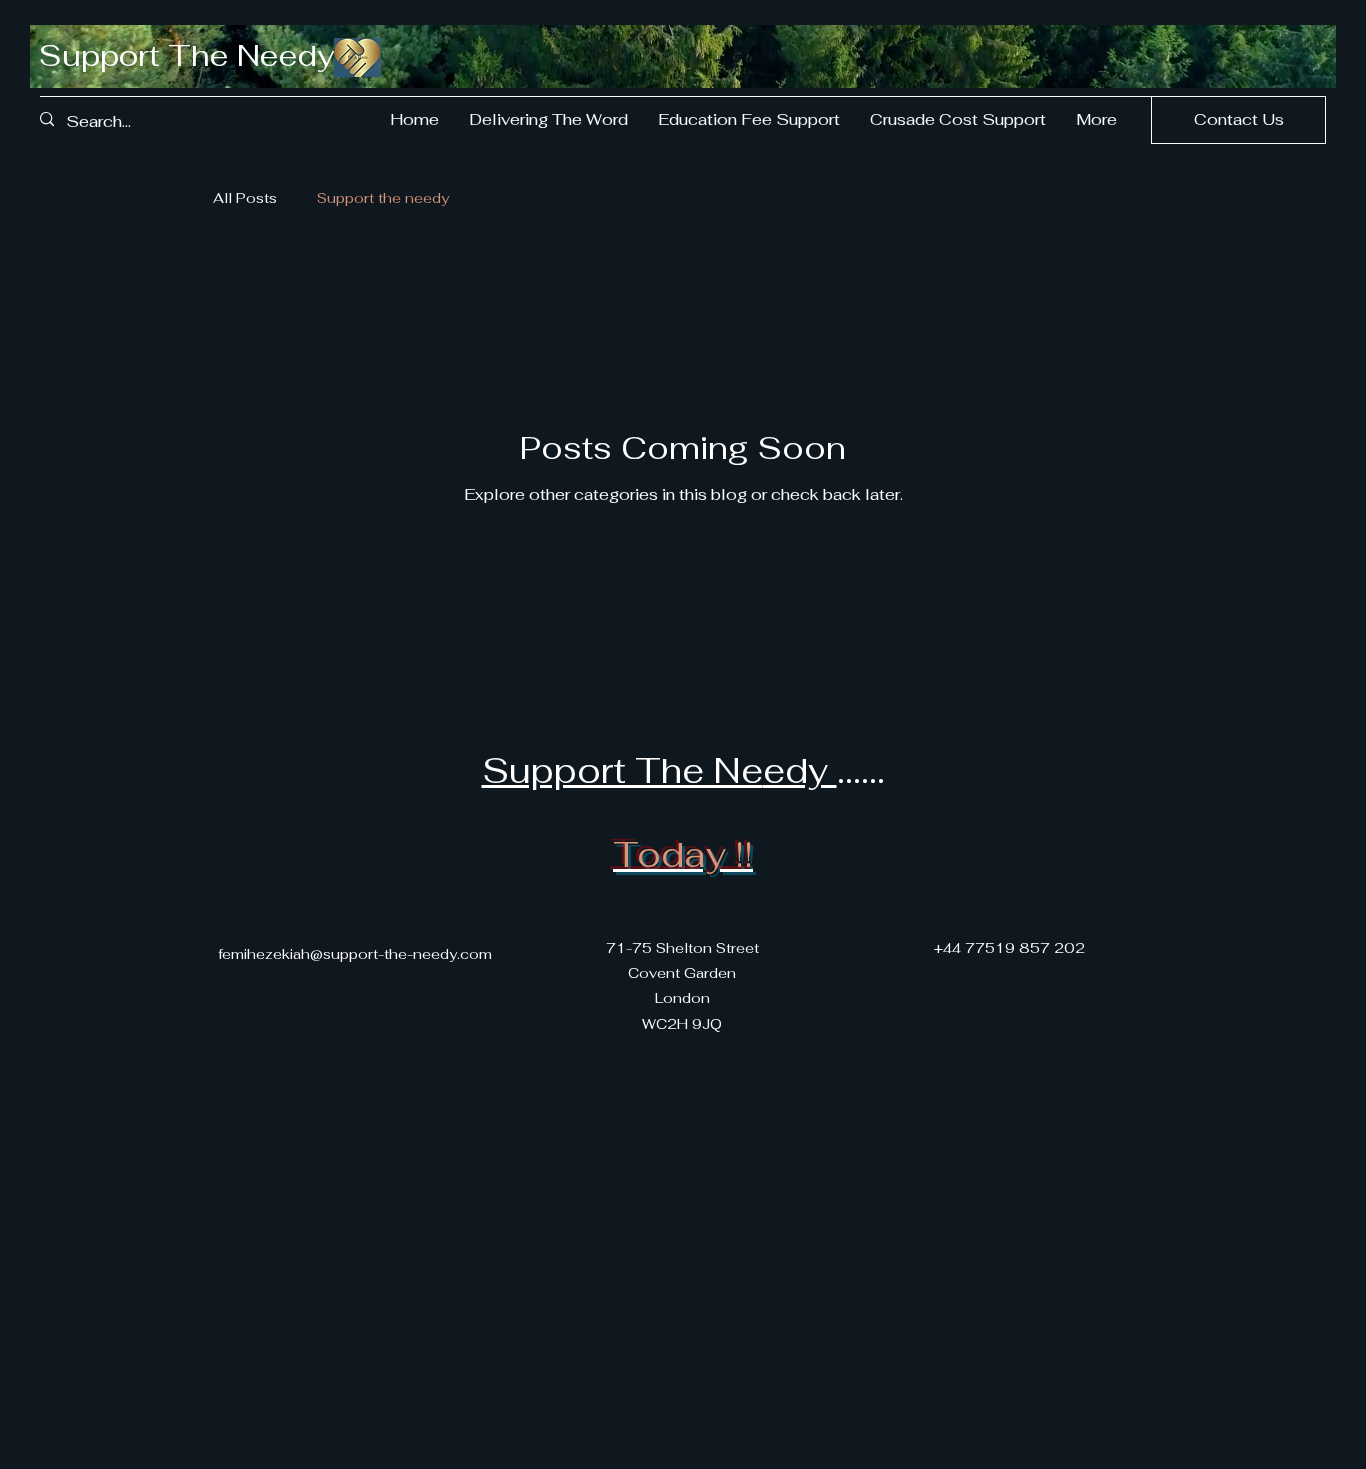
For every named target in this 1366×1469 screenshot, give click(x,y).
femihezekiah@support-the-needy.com (355, 954)
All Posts (245, 198)
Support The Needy (186, 55)
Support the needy (383, 198)
